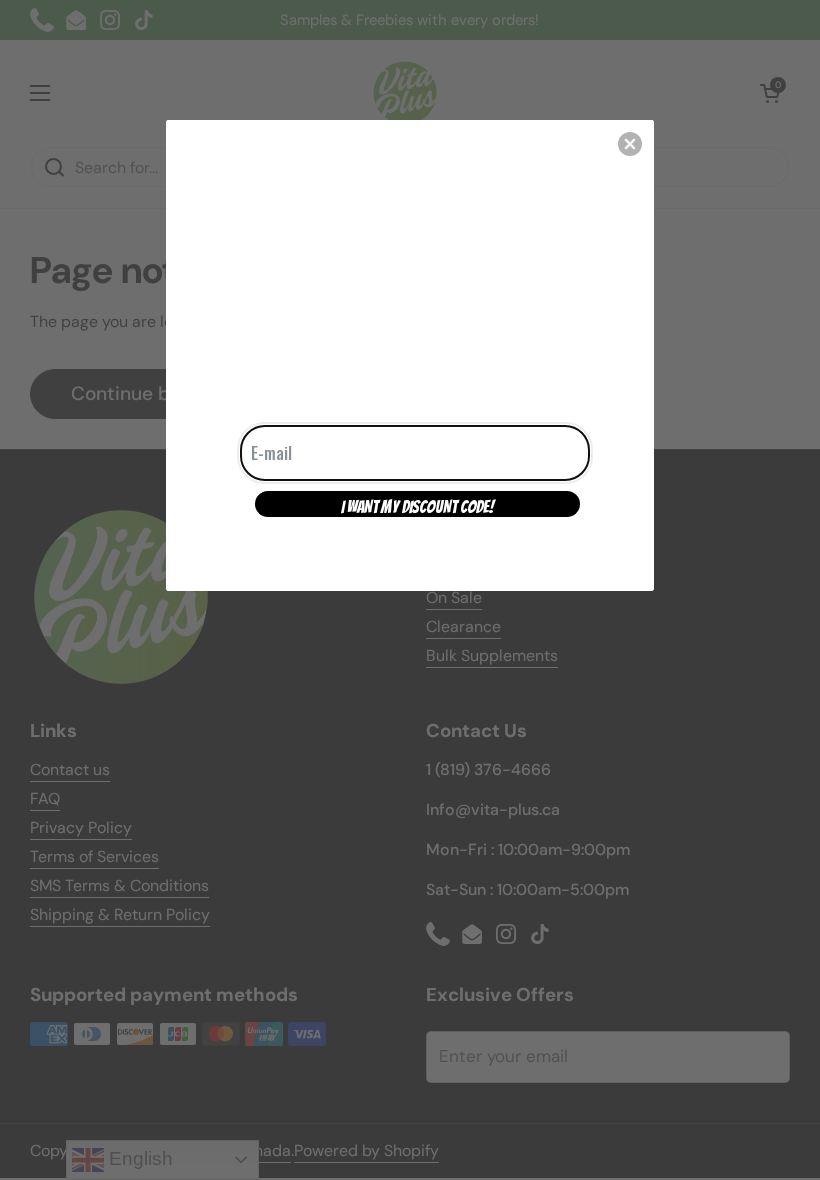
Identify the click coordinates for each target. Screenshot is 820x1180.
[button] (630, 144)
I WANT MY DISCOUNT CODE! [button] (417, 507)
